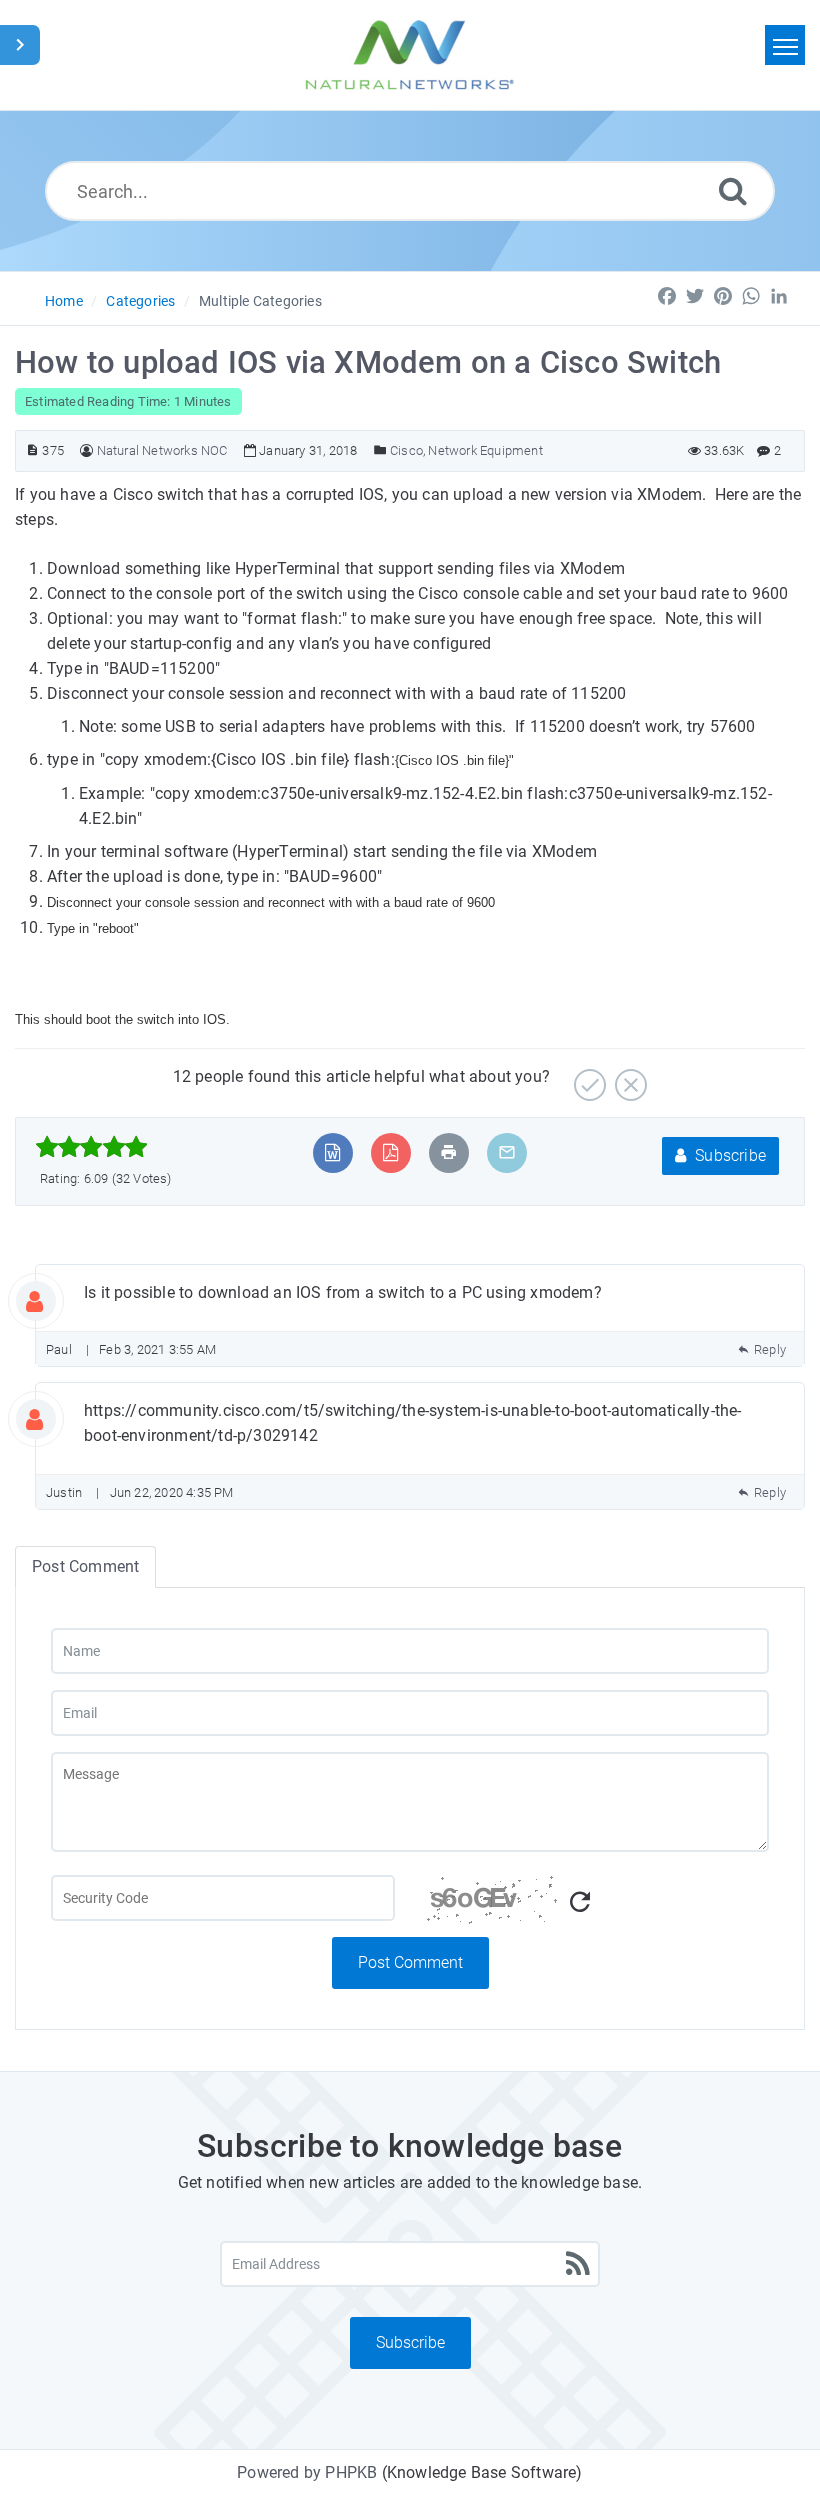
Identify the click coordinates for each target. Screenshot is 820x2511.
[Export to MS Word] (332, 1152)
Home (64, 301)
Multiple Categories (260, 301)
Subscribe (728, 1155)
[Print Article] (449, 1152)
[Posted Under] (380, 450)
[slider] (91, 1147)
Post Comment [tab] (85, 1566)
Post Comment (410, 1962)
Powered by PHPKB (307, 2472)
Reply (770, 1349)
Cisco (406, 450)
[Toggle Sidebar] (20, 45)
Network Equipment (485, 450)
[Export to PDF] (390, 1152)
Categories (140, 301)
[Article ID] (32, 450)
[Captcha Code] (597, 1906)
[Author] (86, 450)
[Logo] (410, 55)
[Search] (733, 190)
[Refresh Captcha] (580, 1902)
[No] (628, 1077)
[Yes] (587, 1077)
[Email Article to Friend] (507, 1152)
